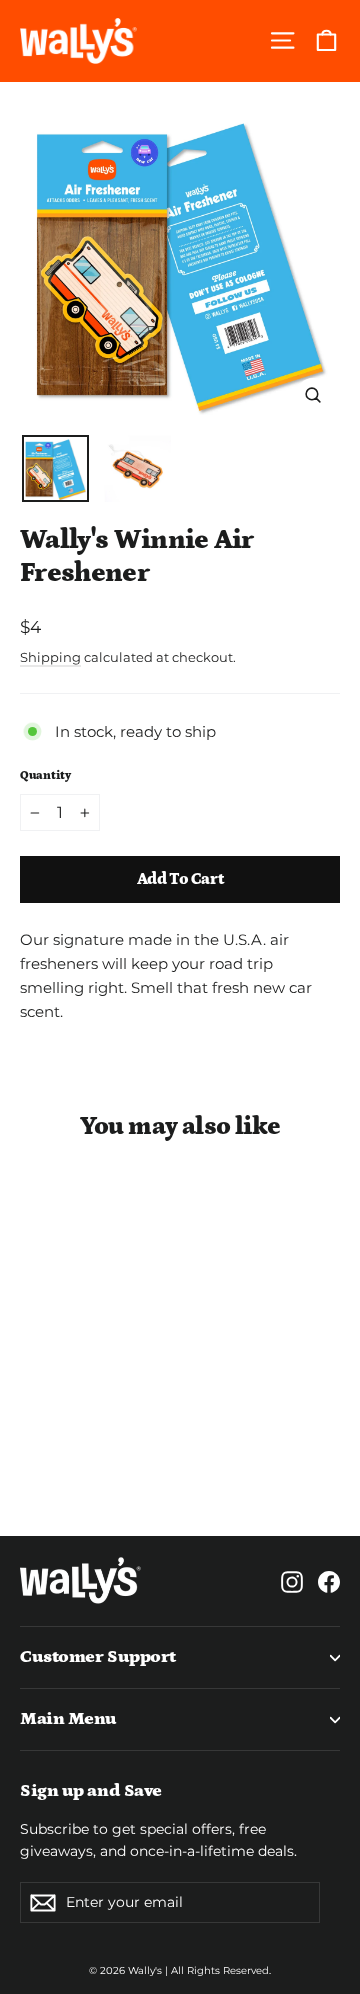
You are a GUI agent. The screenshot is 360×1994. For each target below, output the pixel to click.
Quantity (45, 775)
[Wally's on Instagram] (292, 1581)
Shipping (50, 657)
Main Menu (68, 1719)
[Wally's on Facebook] (329, 1581)
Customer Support (98, 1657)
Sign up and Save (91, 1791)
